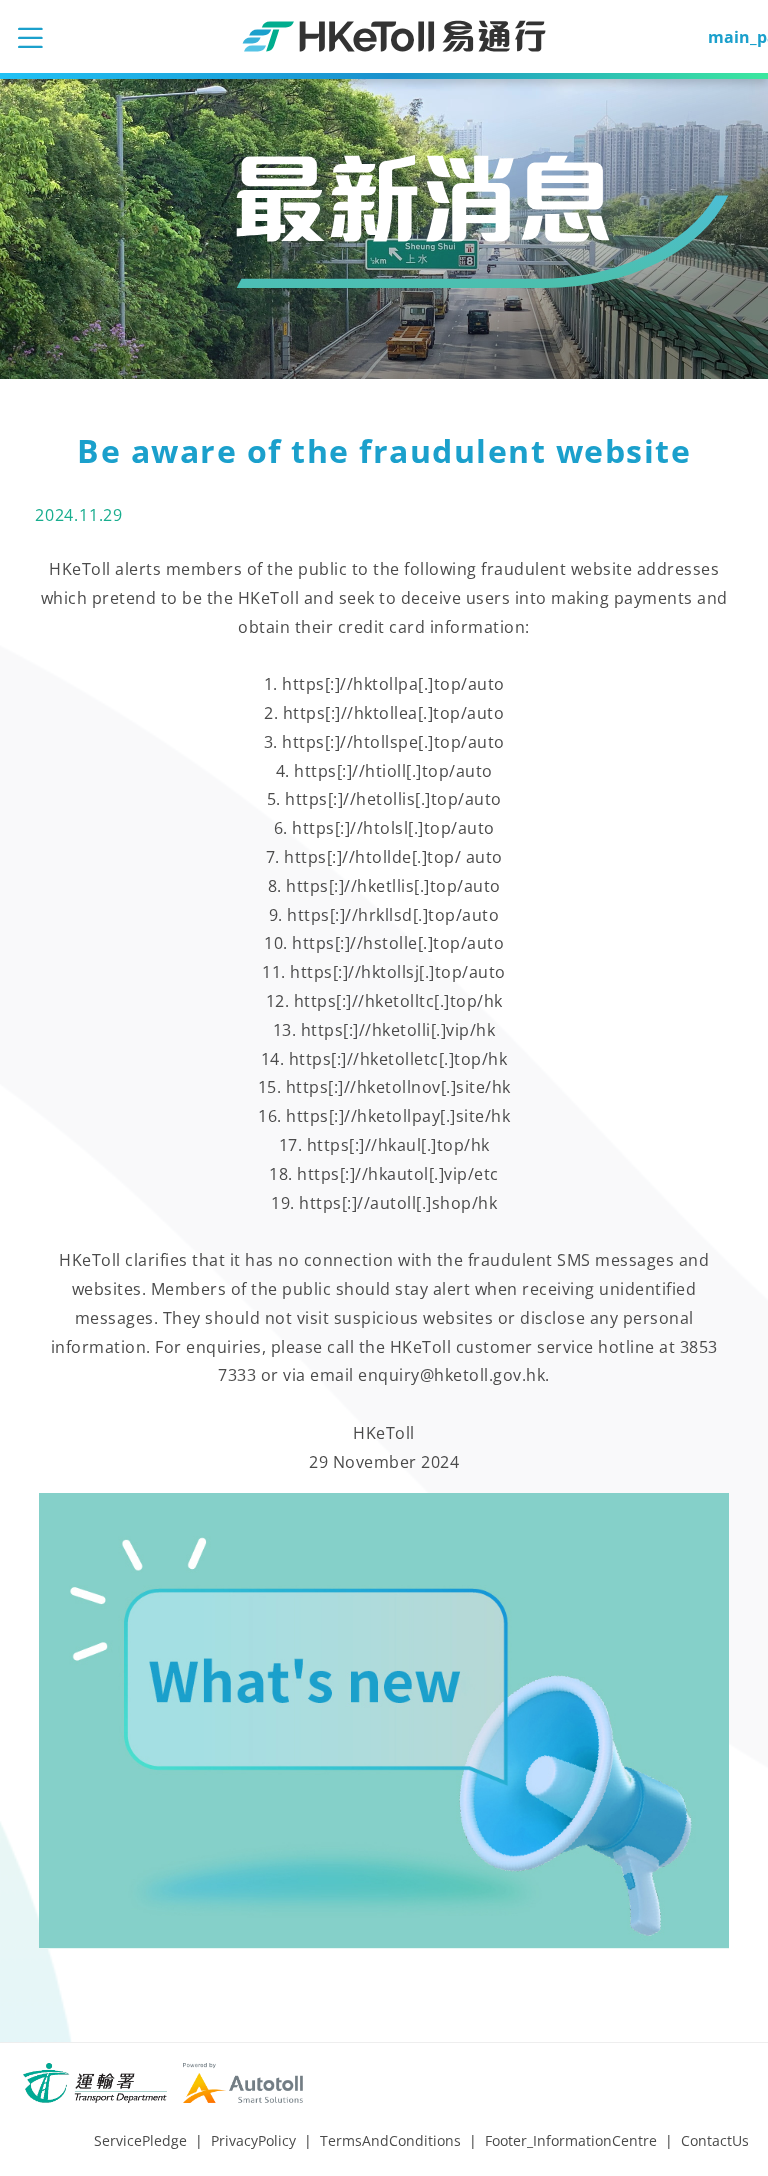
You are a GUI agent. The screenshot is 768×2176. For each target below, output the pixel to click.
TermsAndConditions (390, 2140)
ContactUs (715, 2140)
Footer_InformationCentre (571, 2140)
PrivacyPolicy (253, 2140)
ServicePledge (140, 2140)
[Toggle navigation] (30, 37)
